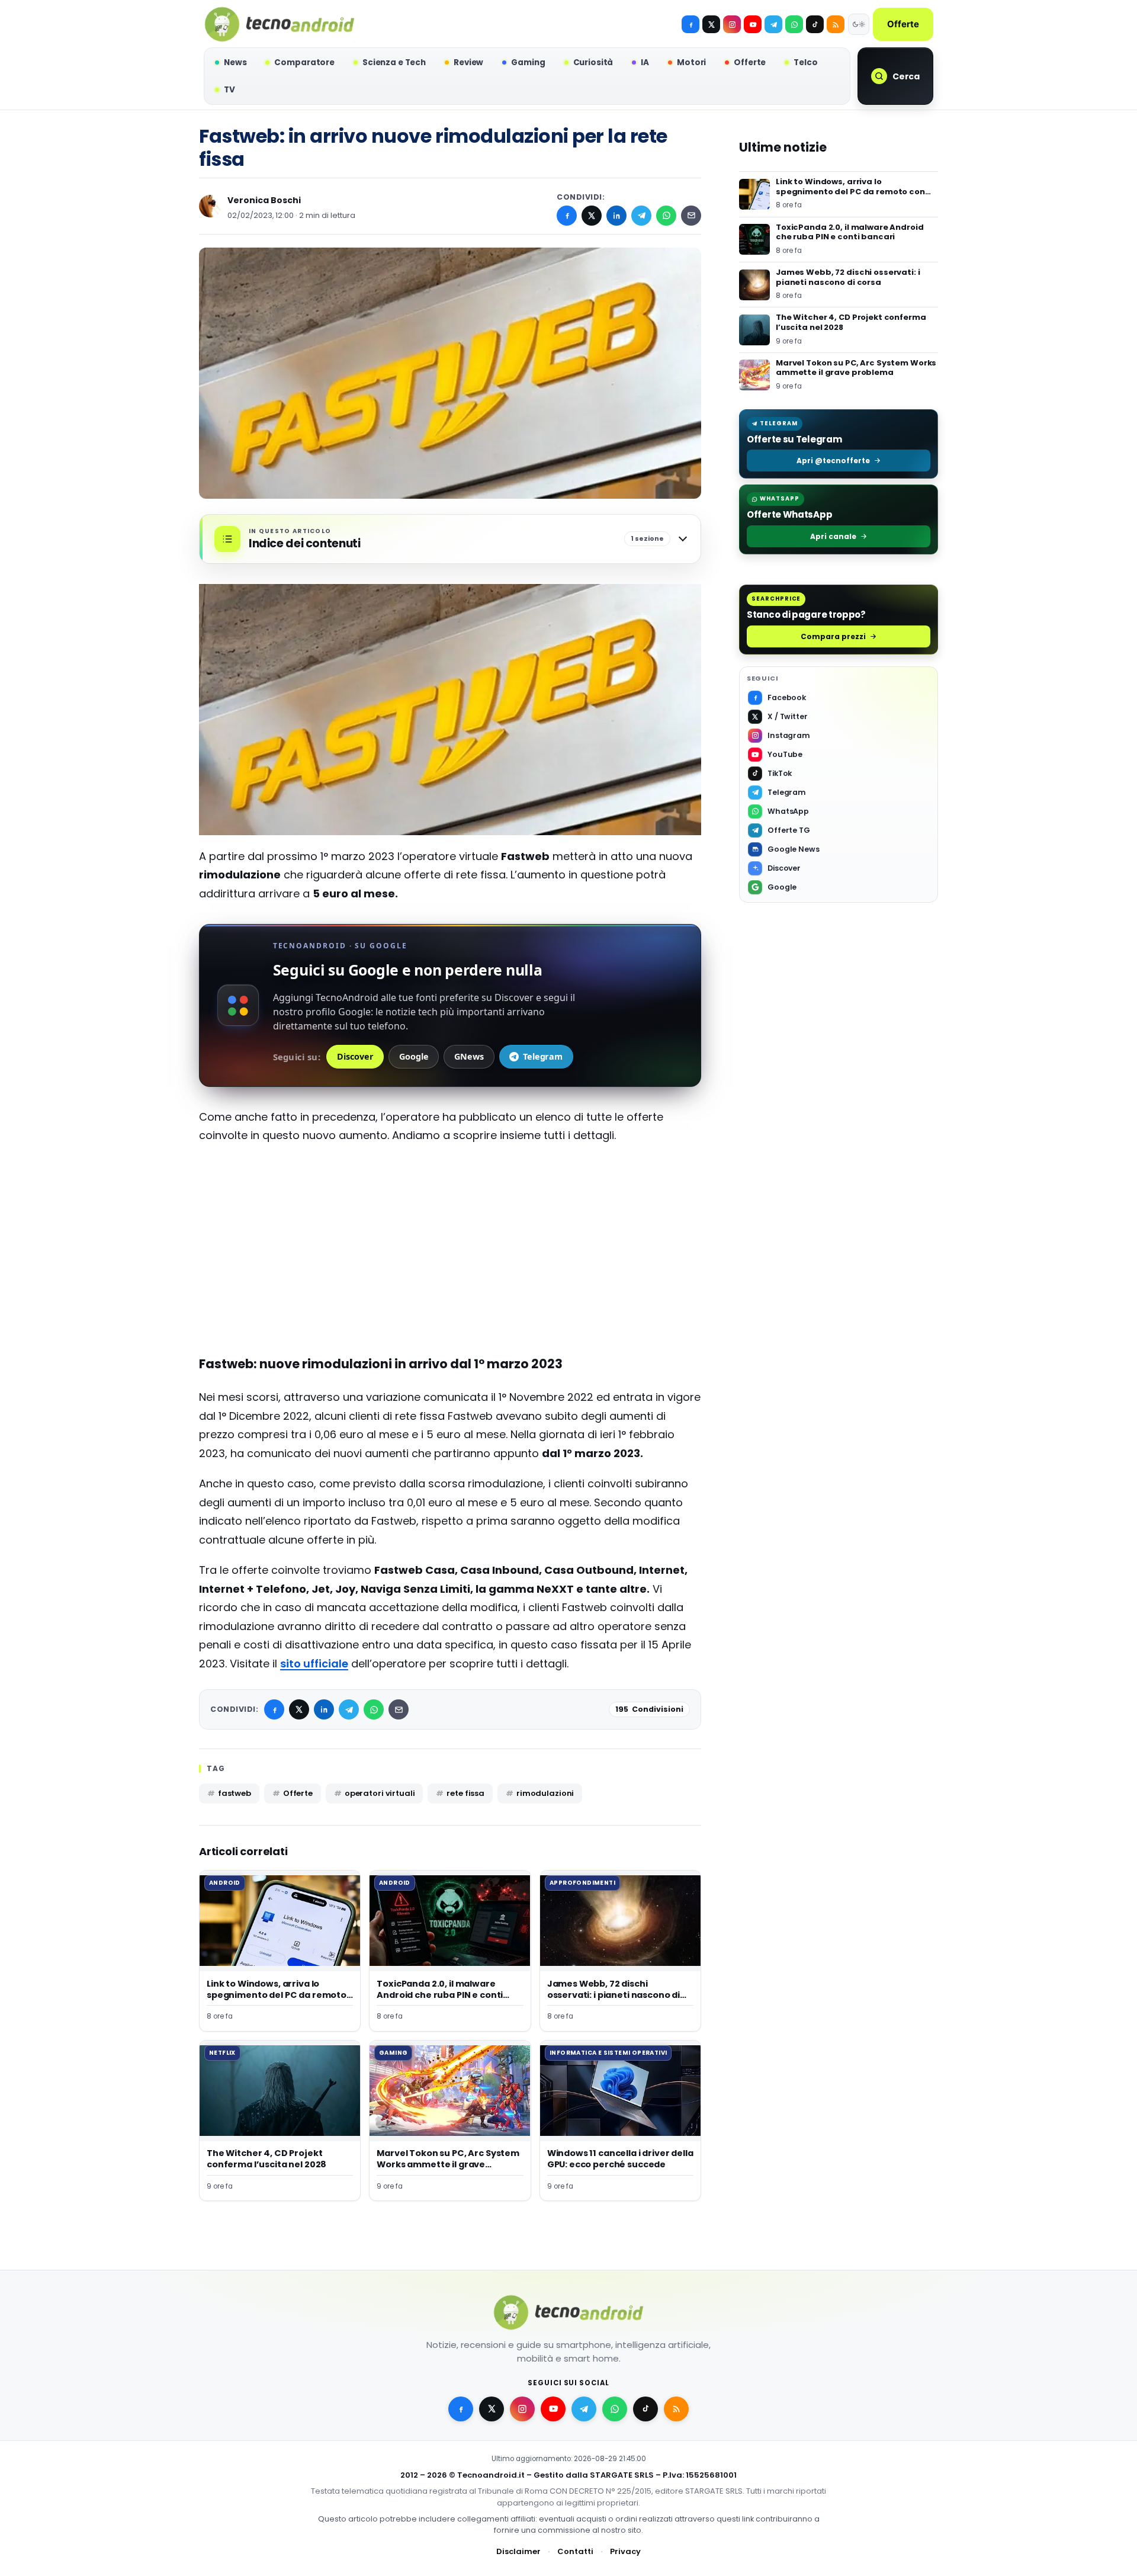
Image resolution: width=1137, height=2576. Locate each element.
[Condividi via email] (691, 216)
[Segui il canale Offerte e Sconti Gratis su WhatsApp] (794, 24)
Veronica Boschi (264, 200)
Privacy (625, 2551)
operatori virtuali (380, 1793)
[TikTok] (815, 24)
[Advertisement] (450, 1240)
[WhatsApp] (666, 216)
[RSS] (836, 24)
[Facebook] (690, 24)
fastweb (235, 1793)
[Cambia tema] (859, 24)
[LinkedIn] (616, 216)
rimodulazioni (545, 1793)
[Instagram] (732, 24)
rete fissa (465, 1793)
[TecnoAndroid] (280, 24)
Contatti (575, 2551)
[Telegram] (773, 24)
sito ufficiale (314, 1664)
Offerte (903, 24)
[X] (711, 24)
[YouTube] (753, 24)
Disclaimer (518, 2551)
